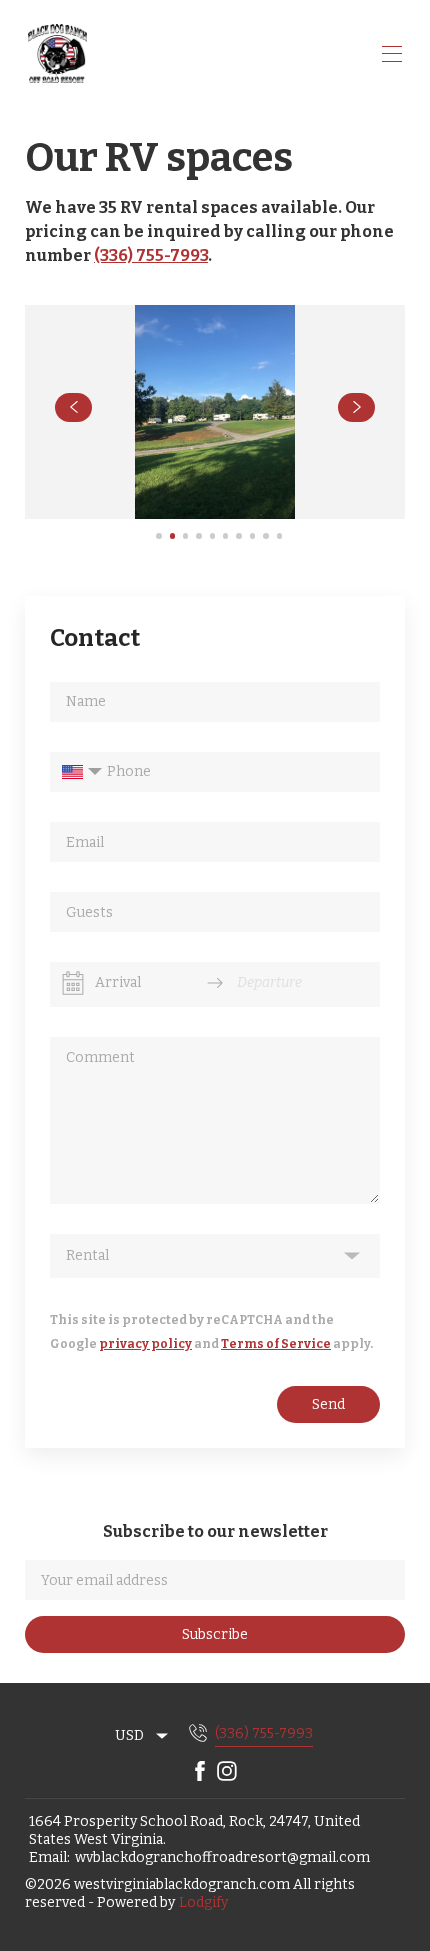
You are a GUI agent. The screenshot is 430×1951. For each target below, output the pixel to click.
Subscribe (215, 1634)
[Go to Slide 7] (238, 535)
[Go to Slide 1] (158, 535)
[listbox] (215, 1256)
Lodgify (203, 1902)
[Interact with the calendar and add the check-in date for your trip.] (73, 983)
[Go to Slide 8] (252, 535)
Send (328, 1404)
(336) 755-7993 (151, 255)
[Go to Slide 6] (225, 535)
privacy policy (145, 1344)
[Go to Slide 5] (212, 535)
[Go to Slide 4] (198, 535)
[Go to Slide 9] (265, 535)
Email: (49, 1857)
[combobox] (143, 1736)
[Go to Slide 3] (185, 535)
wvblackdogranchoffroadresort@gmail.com (222, 1857)
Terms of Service (276, 1344)
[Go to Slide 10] (279, 535)
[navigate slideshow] (73, 408)
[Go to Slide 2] (172, 535)
